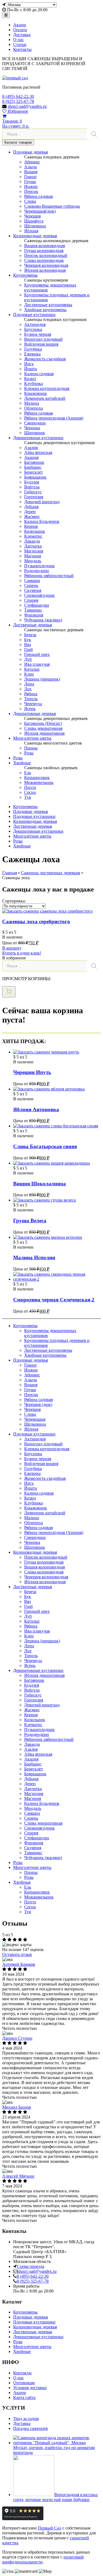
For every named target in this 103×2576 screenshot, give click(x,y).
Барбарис (33, 467)
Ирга (29, 364)
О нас (19, 40)
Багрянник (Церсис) (43, 723)
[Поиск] (94, 134)
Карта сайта (24, 2397)
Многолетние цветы (32, 738)
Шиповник (35, 433)
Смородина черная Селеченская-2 (54, 1300)
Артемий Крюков (19, 1964)
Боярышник (35, 477)
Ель (28, 773)
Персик (31, 191)
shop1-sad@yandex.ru (27, 106)
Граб (28, 649)
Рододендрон (37, 571)
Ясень (30, 709)
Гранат (30, 177)
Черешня (32, 216)
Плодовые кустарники (34, 315)
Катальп (32, 669)
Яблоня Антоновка (36, 1109)
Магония (33, 556)
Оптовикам (24, 2383)
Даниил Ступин (17, 2038)
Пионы (31, 748)
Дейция (31, 507)
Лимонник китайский (45, 398)
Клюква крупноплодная (47, 388)
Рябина (31, 694)
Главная (10, 873)
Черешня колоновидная (46, 265)
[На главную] (15, 78)
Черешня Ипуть (32, 1072)
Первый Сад (50, 2528)
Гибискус (33, 492)
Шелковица (35, 226)
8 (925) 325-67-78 (18, 101)
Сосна (30, 792)
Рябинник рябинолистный (49, 576)
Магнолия (34, 551)
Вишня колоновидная (44, 246)
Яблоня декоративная (44, 733)
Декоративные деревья (34, 714)
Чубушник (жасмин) (43, 620)
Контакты (22, 49)
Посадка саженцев (30, 2428)
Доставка (22, 35)
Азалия (31, 448)
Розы (29, 753)
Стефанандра (37, 605)
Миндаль (33, 561)
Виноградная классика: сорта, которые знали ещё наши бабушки (56, 2497)
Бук (28, 640)
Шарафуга (34, 221)
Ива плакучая (37, 664)
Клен (29, 674)
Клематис (33, 536)
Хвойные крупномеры (45, 310)
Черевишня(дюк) (40, 211)
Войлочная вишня (41, 344)
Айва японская (38, 452)
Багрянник (34, 462)
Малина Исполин (34, 1257)
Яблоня (31, 231)
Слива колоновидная (44, 260)
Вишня (31, 172)
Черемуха (33, 704)
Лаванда (32, 541)
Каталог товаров (18, 142)
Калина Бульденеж (42, 521)
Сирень (31, 585)
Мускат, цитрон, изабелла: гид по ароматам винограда (54, 2450)
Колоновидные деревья (35, 236)
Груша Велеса (30, 1221)
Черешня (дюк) (38, 1404)
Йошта (30, 369)
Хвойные (22, 763)
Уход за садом (26, 2419)
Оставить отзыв (17, 1954)
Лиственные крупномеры (48, 305)
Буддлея (32, 482)
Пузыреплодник (39, 566)
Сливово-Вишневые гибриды (52, 206)
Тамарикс (33, 610)
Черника (32, 428)
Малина (32, 403)
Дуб (28, 659)
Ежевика (32, 354)
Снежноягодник (39, 595)
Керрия (31, 526)
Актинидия (35, 324)
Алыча (30, 167)
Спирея (31, 600)
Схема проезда (30, 2266)
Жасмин (32, 516)
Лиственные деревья (33, 625)
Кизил (30, 379)
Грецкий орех (37, 654)
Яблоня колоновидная (45, 270)
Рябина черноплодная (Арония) (54, 418)
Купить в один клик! (22, 953)
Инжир (31, 186)
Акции (20, 25)
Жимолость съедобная (45, 359)
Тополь (31, 699)
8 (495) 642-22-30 (18, 96)
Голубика (33, 349)
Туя (27, 797)
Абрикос (32, 162)
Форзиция (34, 615)
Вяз (27, 645)
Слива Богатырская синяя (45, 1146)
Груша (30, 182)
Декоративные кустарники (38, 438)
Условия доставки (30, 2388)
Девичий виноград (42, 502)
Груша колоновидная (44, 251)
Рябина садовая (38, 196)
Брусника (33, 329)
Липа (29, 684)
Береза (30, 635)
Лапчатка (33, 546)
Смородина (35, 423)
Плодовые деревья (30, 152)
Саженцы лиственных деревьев (51, 873)
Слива (30, 201)
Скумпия (33, 590)
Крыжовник (36, 393)
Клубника (34, 383)
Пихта (30, 787)
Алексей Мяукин (18, 2176)
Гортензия (34, 497)
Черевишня (35, 1419)
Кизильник (35, 531)
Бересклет (34, 472)
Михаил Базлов (17, 2107)
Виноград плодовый (43, 339)
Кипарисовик (37, 778)
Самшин (32, 581)
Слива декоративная (43, 728)
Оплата (20, 30)
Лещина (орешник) (42, 679)
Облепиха (34, 408)
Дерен (30, 512)
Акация (31, 457)
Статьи (20, 44)
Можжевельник (39, 782)
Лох (28, 689)
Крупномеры (25, 275)
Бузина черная (38, 334)
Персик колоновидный (46, 255)
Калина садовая (39, 374)
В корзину (12, 948)
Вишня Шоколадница (40, 1184)
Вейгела (32, 487)
